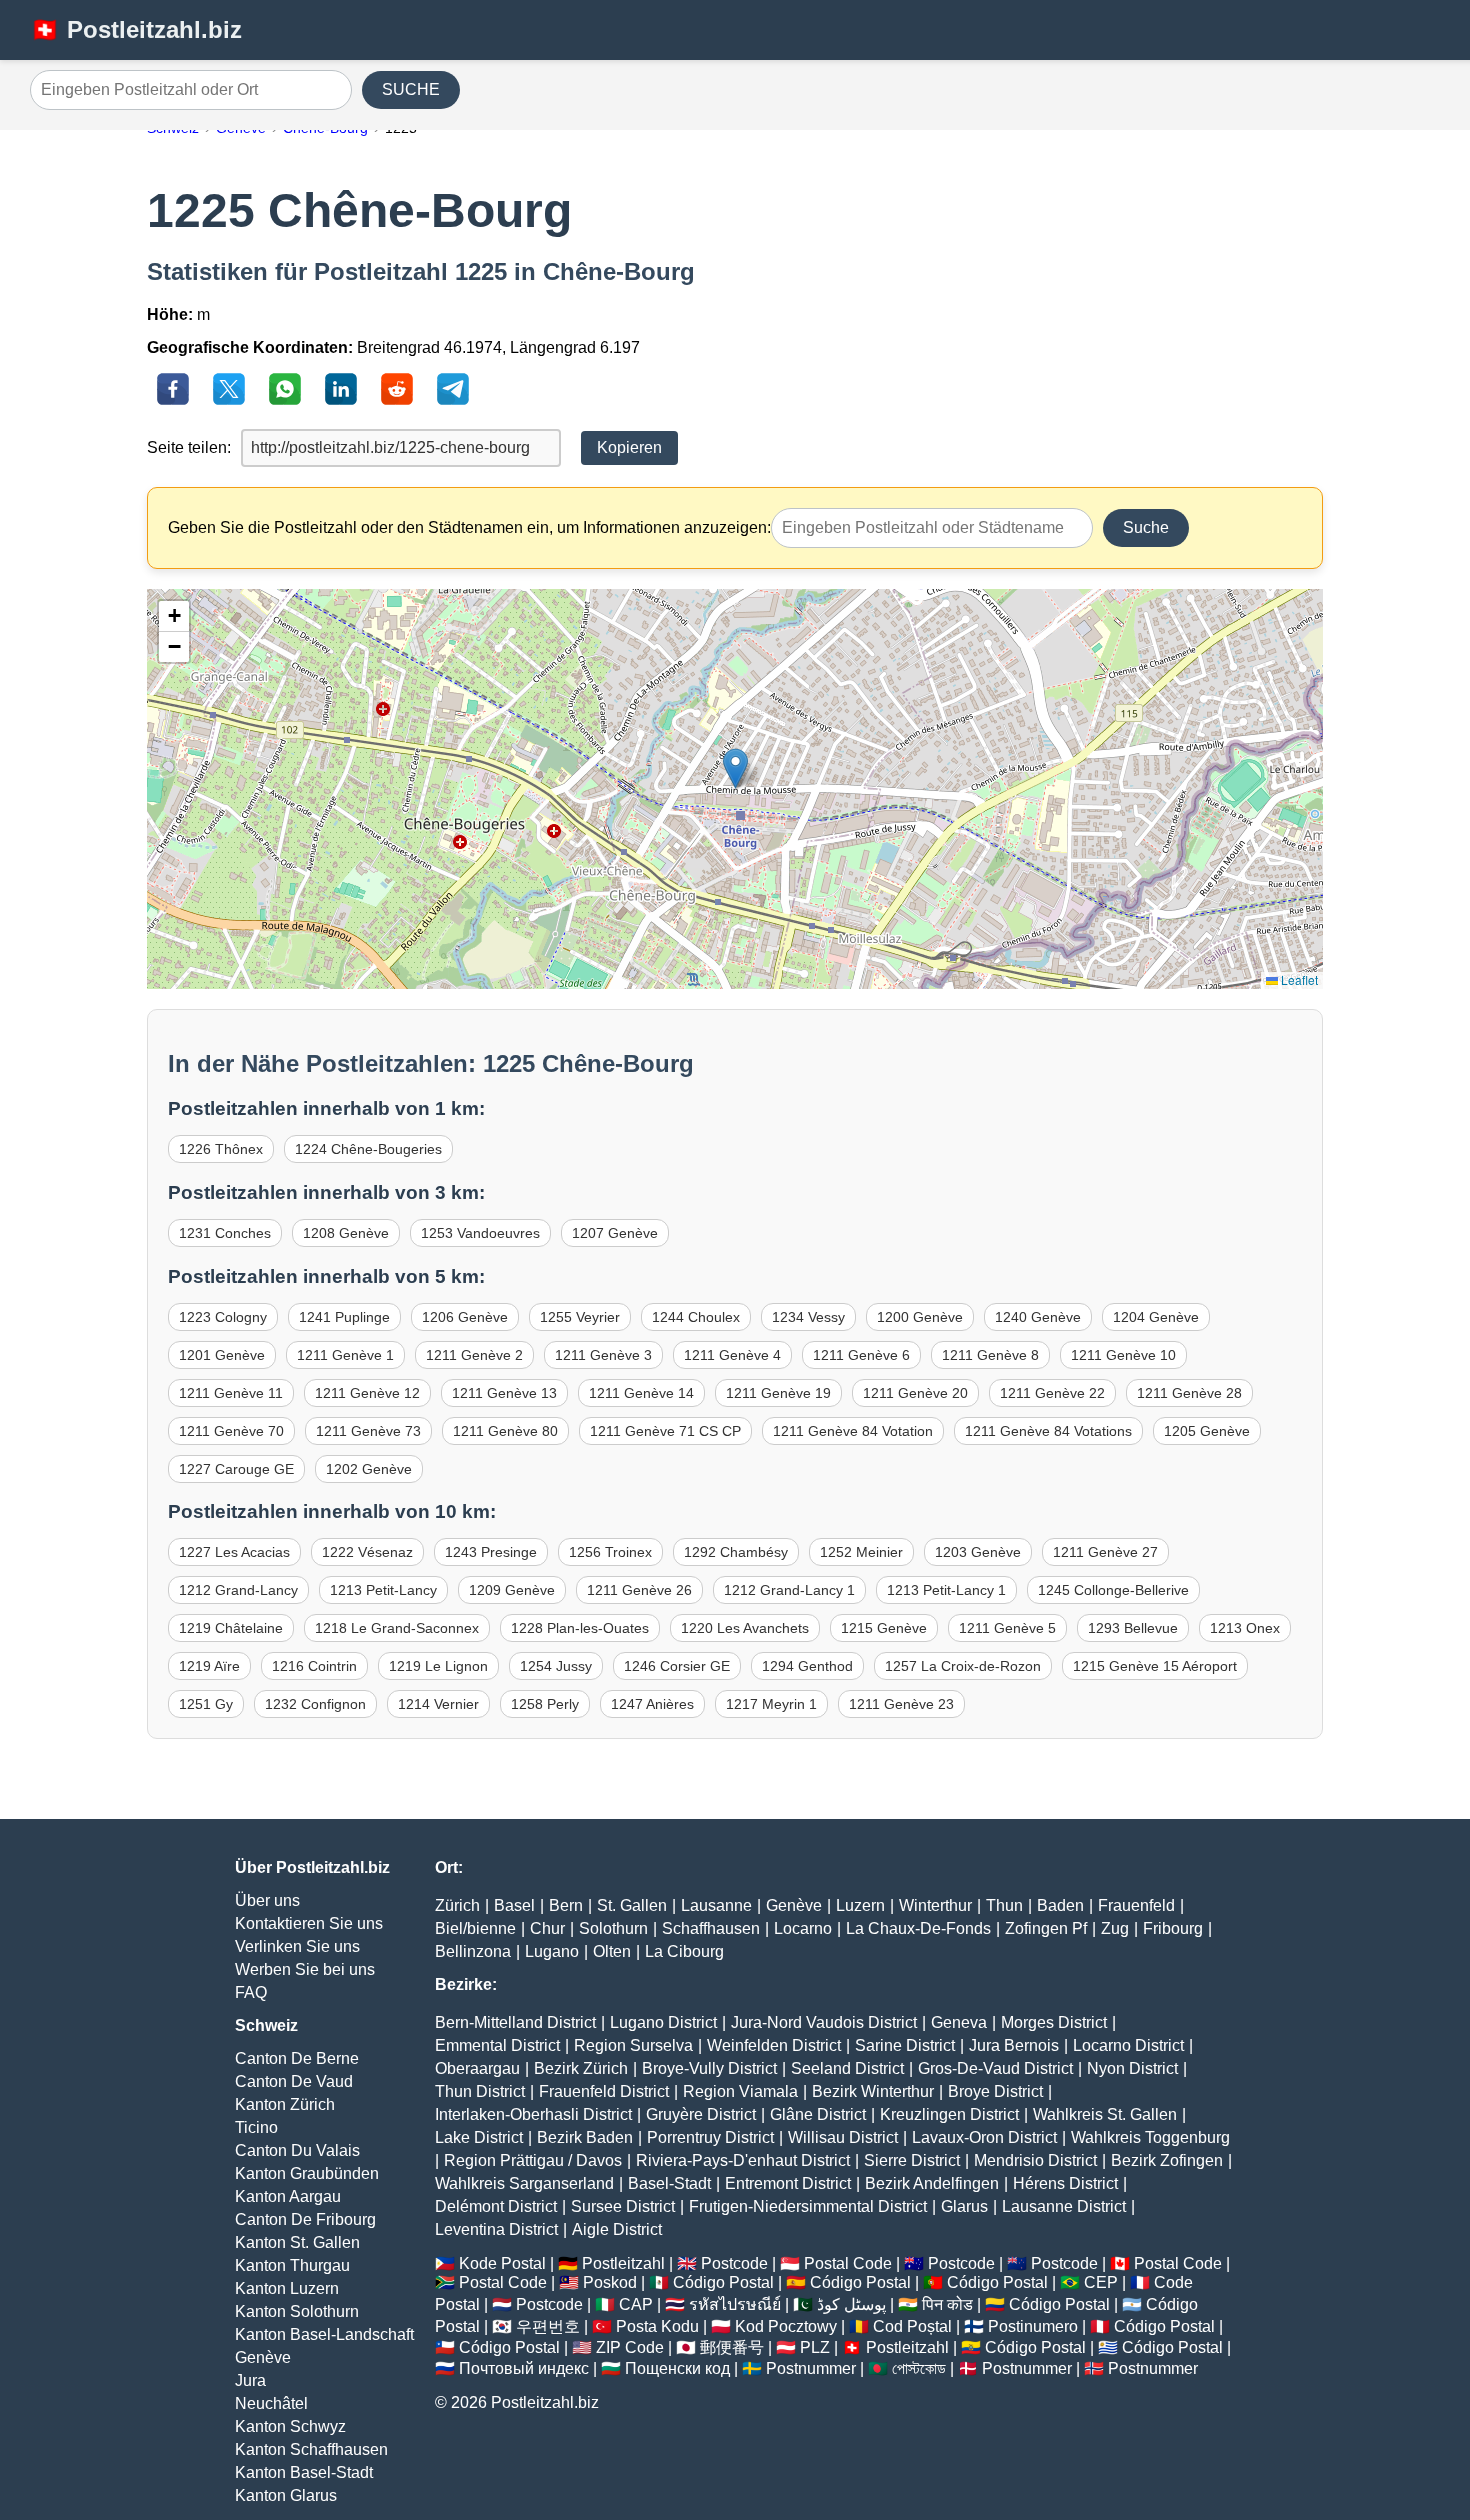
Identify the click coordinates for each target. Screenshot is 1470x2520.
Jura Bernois (1014, 2045)
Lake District (479, 2137)
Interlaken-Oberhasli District (533, 2114)
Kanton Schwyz (290, 2426)
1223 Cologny (223, 1317)
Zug (1115, 1928)
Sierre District (912, 2160)
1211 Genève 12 (367, 1393)
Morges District (1054, 2022)
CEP (1101, 2282)
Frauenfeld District (604, 2091)
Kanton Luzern (287, 2288)
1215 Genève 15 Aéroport (1155, 1666)
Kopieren (629, 447)
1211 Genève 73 (368, 1431)
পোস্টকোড (919, 2368)
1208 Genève (346, 1233)
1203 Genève (978, 1552)
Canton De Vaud (294, 2081)
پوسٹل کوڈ (851, 2304)
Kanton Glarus (286, 2495)
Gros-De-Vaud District (995, 2068)
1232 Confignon (315, 1704)
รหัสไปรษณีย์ (735, 2304)
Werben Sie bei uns (305, 1969)
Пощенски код (677, 2368)
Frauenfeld (1136, 1905)
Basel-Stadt (669, 2183)
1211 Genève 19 (778, 1393)
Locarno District (1128, 2045)
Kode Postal (502, 2263)
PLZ (815, 2347)
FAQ (251, 1992)
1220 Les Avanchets (745, 1628)
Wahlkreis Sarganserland (524, 2183)
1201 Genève (222, 1355)
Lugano (552, 1951)
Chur (547, 1928)
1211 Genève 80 (505, 1431)
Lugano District (663, 2022)
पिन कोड (947, 2304)
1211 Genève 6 (861, 1355)
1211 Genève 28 (1189, 1393)
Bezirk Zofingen (1167, 2160)
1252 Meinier (861, 1552)
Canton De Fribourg (305, 2219)
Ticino (256, 2127)
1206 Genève (465, 1317)
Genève (263, 2357)
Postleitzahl (623, 2263)
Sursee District (623, 2206)
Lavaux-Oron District (984, 2137)
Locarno (803, 1928)
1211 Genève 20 (915, 1393)
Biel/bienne (475, 1928)
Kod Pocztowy (786, 2326)
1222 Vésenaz (367, 1552)
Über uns (267, 1900)
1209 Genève (512, 1590)
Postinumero (1033, 2326)
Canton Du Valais (297, 2150)
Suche (1146, 527)
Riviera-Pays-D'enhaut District (743, 2160)
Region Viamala (740, 2091)
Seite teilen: (189, 447)
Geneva (959, 2022)
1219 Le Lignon (438, 1666)
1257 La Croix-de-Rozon (963, 1666)
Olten (612, 1951)
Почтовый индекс (524, 2368)
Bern (566, 1905)
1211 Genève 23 (901, 1704)
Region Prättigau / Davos (533, 2160)
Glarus (964, 2206)
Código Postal (723, 2282)
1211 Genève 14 (641, 1393)
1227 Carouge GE (236, 1469)
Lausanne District (1064, 2206)
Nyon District (1132, 2068)
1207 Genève (615, 1233)
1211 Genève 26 (639, 1590)
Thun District (480, 2091)
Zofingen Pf (1046, 1928)
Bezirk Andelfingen (932, 2183)
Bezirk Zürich (581, 2068)
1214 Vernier (438, 1704)
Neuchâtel (271, 2403)
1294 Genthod (807, 1666)
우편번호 (548, 2326)
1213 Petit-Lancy (383, 1590)
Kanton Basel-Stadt (304, 2472)
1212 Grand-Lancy (238, 1590)
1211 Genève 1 (345, 1355)
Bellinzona (473, 1951)
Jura (250, 2380)
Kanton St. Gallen (297, 2242)
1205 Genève (1207, 1431)
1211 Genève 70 (231, 1431)
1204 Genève (1156, 1317)
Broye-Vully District (709, 2068)
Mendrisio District (1035, 2160)
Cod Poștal (912, 2326)
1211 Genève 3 (603, 1355)
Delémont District (496, 2206)
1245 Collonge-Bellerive (1113, 1590)
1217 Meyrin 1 (771, 1704)
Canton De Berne (297, 2058)
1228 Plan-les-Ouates (580, 1628)
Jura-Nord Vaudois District (824, 2022)
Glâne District (818, 2114)
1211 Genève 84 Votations (1048, 1431)
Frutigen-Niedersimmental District (808, 2206)
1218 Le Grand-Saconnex (397, 1628)
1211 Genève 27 (1105, 1552)
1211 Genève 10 (1123, 1355)
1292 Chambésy (736, 1552)
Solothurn (613, 1928)
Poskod (610, 2282)
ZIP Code (630, 2347)
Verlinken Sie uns (297, 1946)
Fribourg (1173, 1928)
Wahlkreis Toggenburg (1150, 2137)
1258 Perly (545, 1704)
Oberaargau (477, 2068)
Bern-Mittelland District (515, 2022)
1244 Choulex (696, 1317)
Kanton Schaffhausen (311, 2449)
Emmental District (497, 2045)
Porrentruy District (710, 2137)
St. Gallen (632, 1905)
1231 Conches (225, 1233)
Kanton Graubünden (307, 2173)
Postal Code (848, 2263)
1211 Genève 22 (1052, 1393)
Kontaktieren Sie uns (309, 1923)
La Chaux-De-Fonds (918, 1928)
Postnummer (811, 2368)
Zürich (457, 1905)
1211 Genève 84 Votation (853, 1431)
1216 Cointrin (314, 1666)
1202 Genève (369, 1469)
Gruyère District (701, 2114)
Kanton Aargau (288, 2196)
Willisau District (843, 2137)
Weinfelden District (774, 2045)
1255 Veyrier (580, 1317)
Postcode (734, 2263)
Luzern (860, 1905)
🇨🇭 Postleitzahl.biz (136, 29)
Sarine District (905, 2045)
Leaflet (1298, 979)
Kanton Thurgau (292, 2265)
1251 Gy (206, 1704)
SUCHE (411, 89)
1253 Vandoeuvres (480, 1233)
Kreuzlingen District (949, 2114)
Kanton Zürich (285, 2104)
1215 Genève (884, 1628)
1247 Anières (652, 1704)
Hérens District (1065, 2183)
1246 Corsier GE (677, 1666)
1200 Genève (920, 1317)
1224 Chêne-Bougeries (368, 1149)
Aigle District (617, 2229)
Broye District (995, 2091)
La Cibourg (684, 1951)
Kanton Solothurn (297, 2311)
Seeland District (847, 2068)
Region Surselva (633, 2045)
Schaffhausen (711, 1928)
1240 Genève (1038, 1317)
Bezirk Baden (585, 2137)
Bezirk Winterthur (873, 2091)
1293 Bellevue (1133, 1628)
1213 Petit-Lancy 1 (946, 1590)
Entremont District (788, 2183)
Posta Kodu (657, 2326)
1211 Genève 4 (732, 1355)
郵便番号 (732, 2347)
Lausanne (716, 1905)
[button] (735, 768)
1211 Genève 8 (990, 1355)
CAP (636, 2304)
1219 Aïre (209, 1666)
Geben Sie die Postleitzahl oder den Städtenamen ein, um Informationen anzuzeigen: (469, 527)
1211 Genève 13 (504, 1393)
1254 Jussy (556, 1666)
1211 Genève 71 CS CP (665, 1431)
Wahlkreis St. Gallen (1105, 2114)
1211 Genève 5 (1007, 1628)
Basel (514, 1905)
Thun (1004, 1905)
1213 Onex (1245, 1628)
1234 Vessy (808, 1317)
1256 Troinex (610, 1552)
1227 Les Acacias (234, 1552)
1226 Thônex (221, 1149)
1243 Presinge (491, 1552)
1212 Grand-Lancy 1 (789, 1590)
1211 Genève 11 (231, 1393)
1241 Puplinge (344, 1317)
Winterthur (935, 1905)
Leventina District (496, 2229)
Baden (1060, 1905)
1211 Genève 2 (474, 1355)
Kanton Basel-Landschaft (324, 2334)
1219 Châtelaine (231, 1628)
